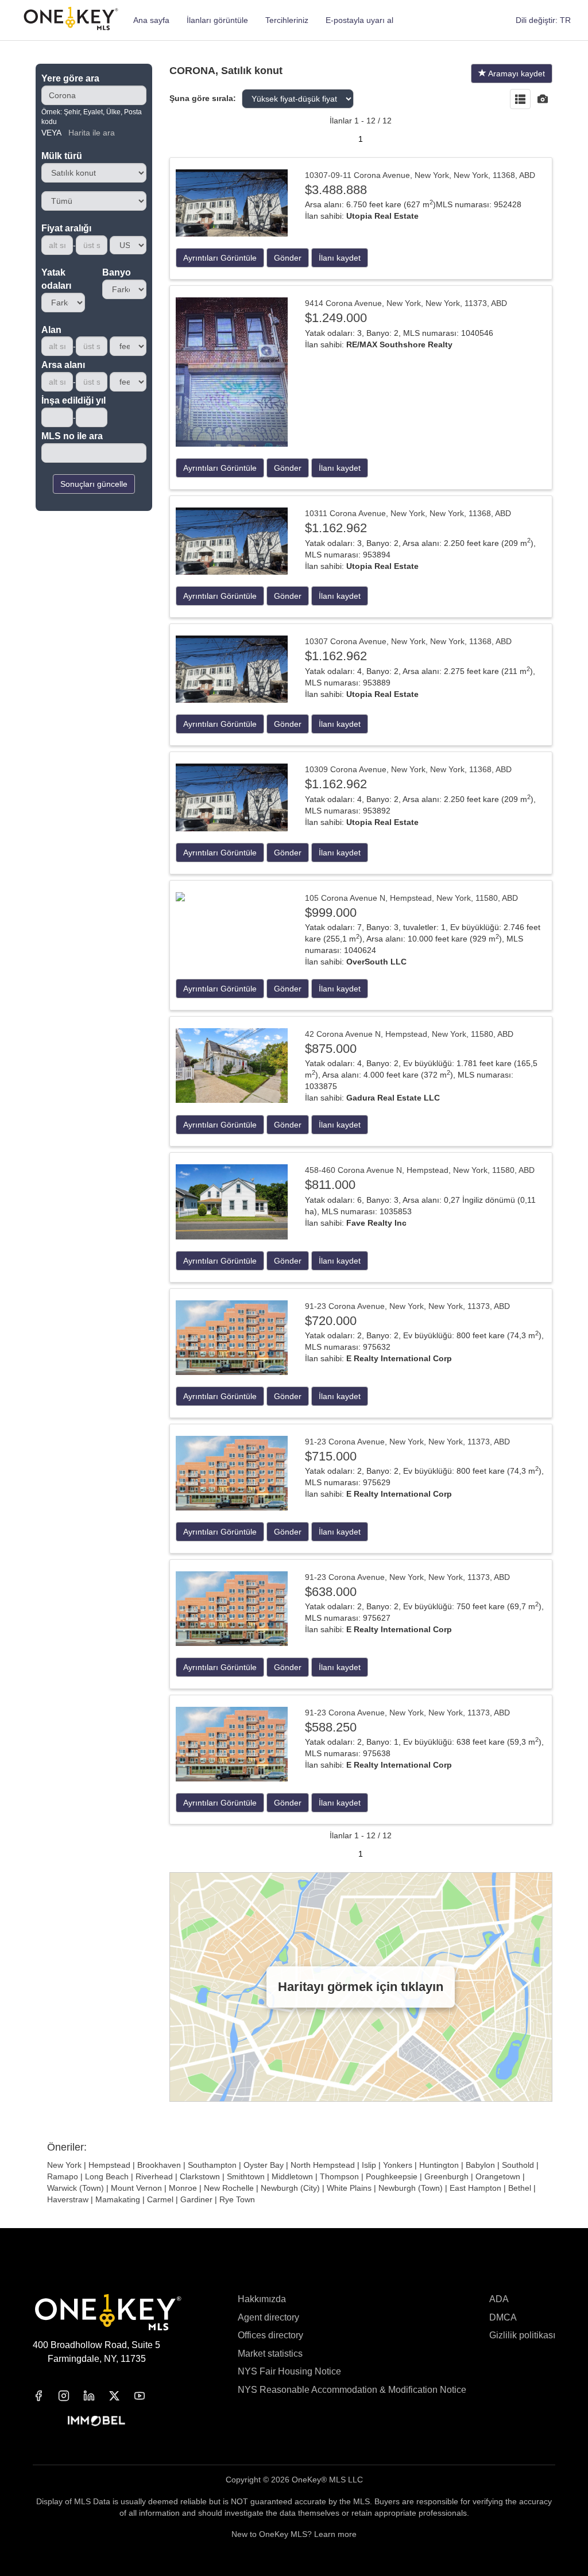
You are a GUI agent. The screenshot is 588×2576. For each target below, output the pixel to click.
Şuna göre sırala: (203, 98)
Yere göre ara (70, 78)
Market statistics (270, 2354)
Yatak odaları (56, 279)
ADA (499, 2299)
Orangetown (498, 2176)
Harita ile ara (92, 133)
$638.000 (331, 1592)
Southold (518, 2165)
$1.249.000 (336, 318)
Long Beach (107, 2176)
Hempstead (109, 2165)
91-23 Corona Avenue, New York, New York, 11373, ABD (407, 1306)
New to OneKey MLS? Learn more (294, 2534)
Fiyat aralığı (66, 228)
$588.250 (331, 1727)
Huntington (439, 2165)
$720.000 (331, 1321)
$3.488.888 (336, 190)
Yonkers (398, 2165)
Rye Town (237, 2199)
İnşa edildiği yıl (73, 400)
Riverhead (154, 2176)
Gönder (288, 258)
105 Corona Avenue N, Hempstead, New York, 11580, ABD (411, 898)
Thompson (339, 2176)
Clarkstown (200, 2176)
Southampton (212, 2165)
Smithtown (246, 2176)
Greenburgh (446, 2176)
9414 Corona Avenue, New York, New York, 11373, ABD (406, 303)
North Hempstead (323, 2165)
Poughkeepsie (392, 2176)
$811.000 (330, 1185)
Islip (369, 2165)
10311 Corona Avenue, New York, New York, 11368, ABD (408, 513)
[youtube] (146, 2396)
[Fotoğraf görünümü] (543, 100)
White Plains (349, 2188)
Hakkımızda (262, 2299)
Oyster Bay (264, 2165)
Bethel (520, 2188)
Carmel (160, 2199)
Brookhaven (159, 2165)
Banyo (117, 272)
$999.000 (331, 913)
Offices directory (270, 2335)
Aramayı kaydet (516, 73)
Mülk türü (62, 156)
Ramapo (63, 2176)
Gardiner (196, 2199)
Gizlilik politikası (522, 2335)
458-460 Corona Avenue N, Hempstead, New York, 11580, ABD (420, 1170)
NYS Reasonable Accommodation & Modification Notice (352, 2390)
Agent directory (268, 2317)
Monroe (183, 2188)
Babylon (480, 2165)
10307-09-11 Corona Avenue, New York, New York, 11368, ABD (420, 175)
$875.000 (331, 1049)
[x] (121, 2396)
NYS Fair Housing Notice (289, 2371)
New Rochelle (229, 2188)
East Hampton (475, 2188)
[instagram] (71, 2396)
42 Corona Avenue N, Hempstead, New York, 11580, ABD (409, 1034)
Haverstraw (68, 2199)
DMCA (503, 2317)
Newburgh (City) (290, 2188)
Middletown (292, 2176)
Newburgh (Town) (411, 2188)
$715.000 (331, 1456)
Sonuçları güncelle (94, 484)
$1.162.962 (336, 528)
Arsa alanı (63, 365)
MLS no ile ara (72, 436)
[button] (543, 20)
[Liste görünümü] (520, 100)
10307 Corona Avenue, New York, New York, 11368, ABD (408, 641)
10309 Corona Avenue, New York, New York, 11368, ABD (408, 769)
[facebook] (45, 2396)
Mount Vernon (136, 2188)
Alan (51, 330)
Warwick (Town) (76, 2188)
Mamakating (118, 2199)
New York (64, 2165)
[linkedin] (96, 2396)
